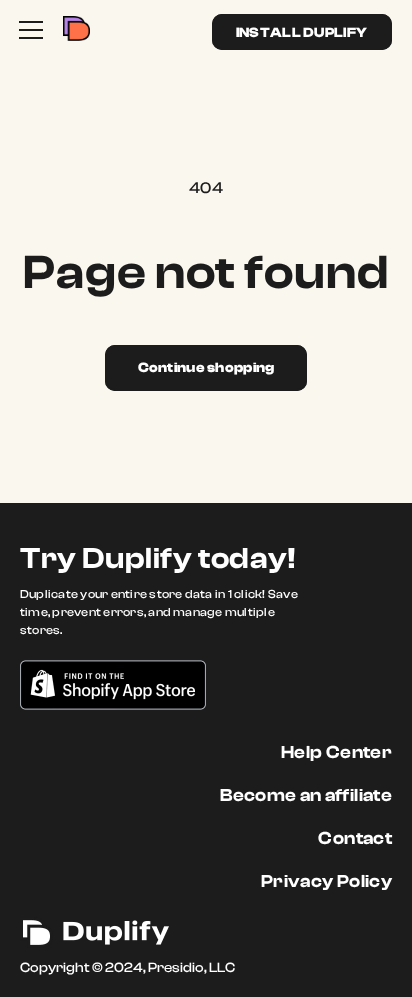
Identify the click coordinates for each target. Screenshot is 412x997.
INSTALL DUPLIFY (301, 33)
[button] (31, 30)
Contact (355, 838)
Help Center (336, 752)
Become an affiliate (306, 795)
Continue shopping (206, 368)
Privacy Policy (326, 881)
